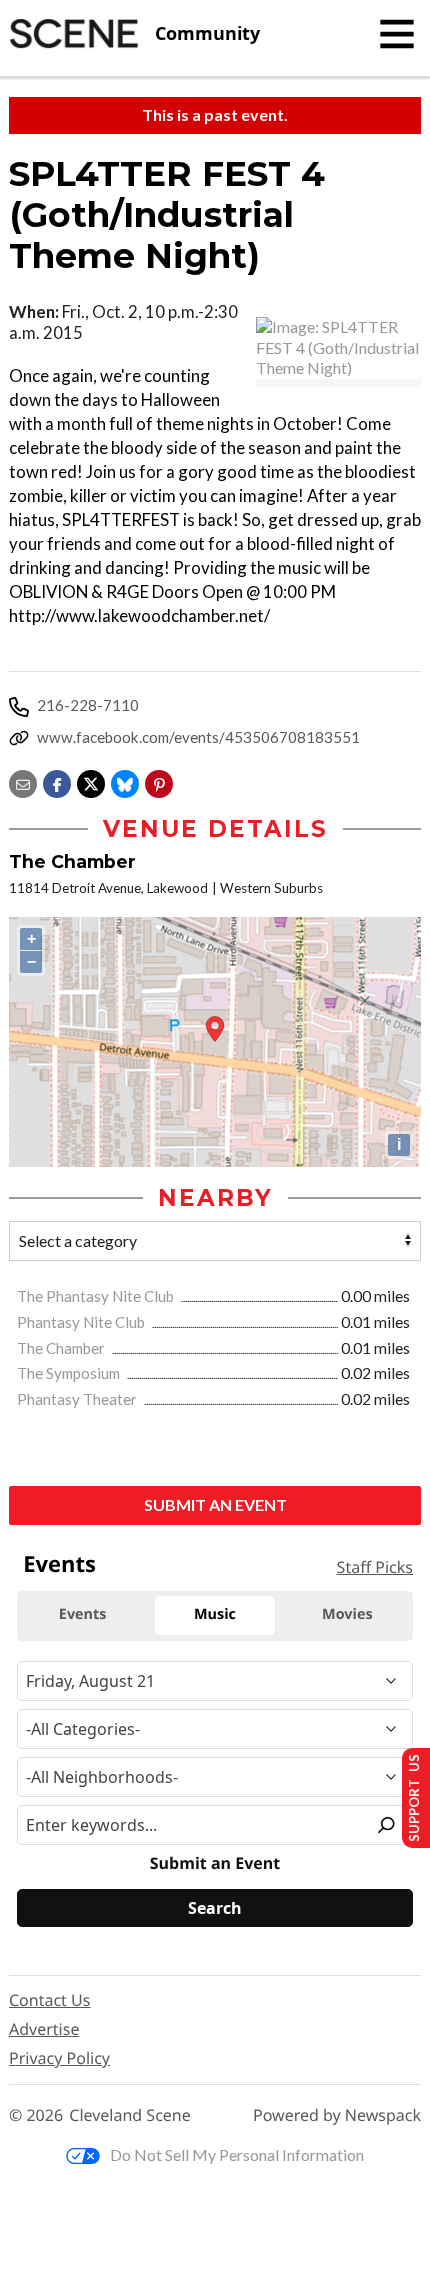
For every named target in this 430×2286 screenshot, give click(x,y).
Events (59, 1564)
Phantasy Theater (78, 1399)
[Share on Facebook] (57, 781)
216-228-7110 (88, 705)
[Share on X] (91, 781)
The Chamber (62, 1348)
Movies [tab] (347, 1614)
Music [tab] (215, 1614)
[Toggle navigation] (397, 34)
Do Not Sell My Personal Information (237, 2154)
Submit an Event (215, 1504)
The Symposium (70, 1373)
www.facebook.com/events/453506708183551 (198, 737)
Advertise (44, 2029)
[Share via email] (23, 781)
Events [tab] (83, 1614)
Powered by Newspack (337, 2115)
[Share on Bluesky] (125, 781)
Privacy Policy (59, 2058)
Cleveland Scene (130, 2115)
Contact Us (49, 2000)
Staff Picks (375, 1567)
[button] (159, 781)
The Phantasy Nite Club (97, 1296)
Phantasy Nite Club (82, 1322)
